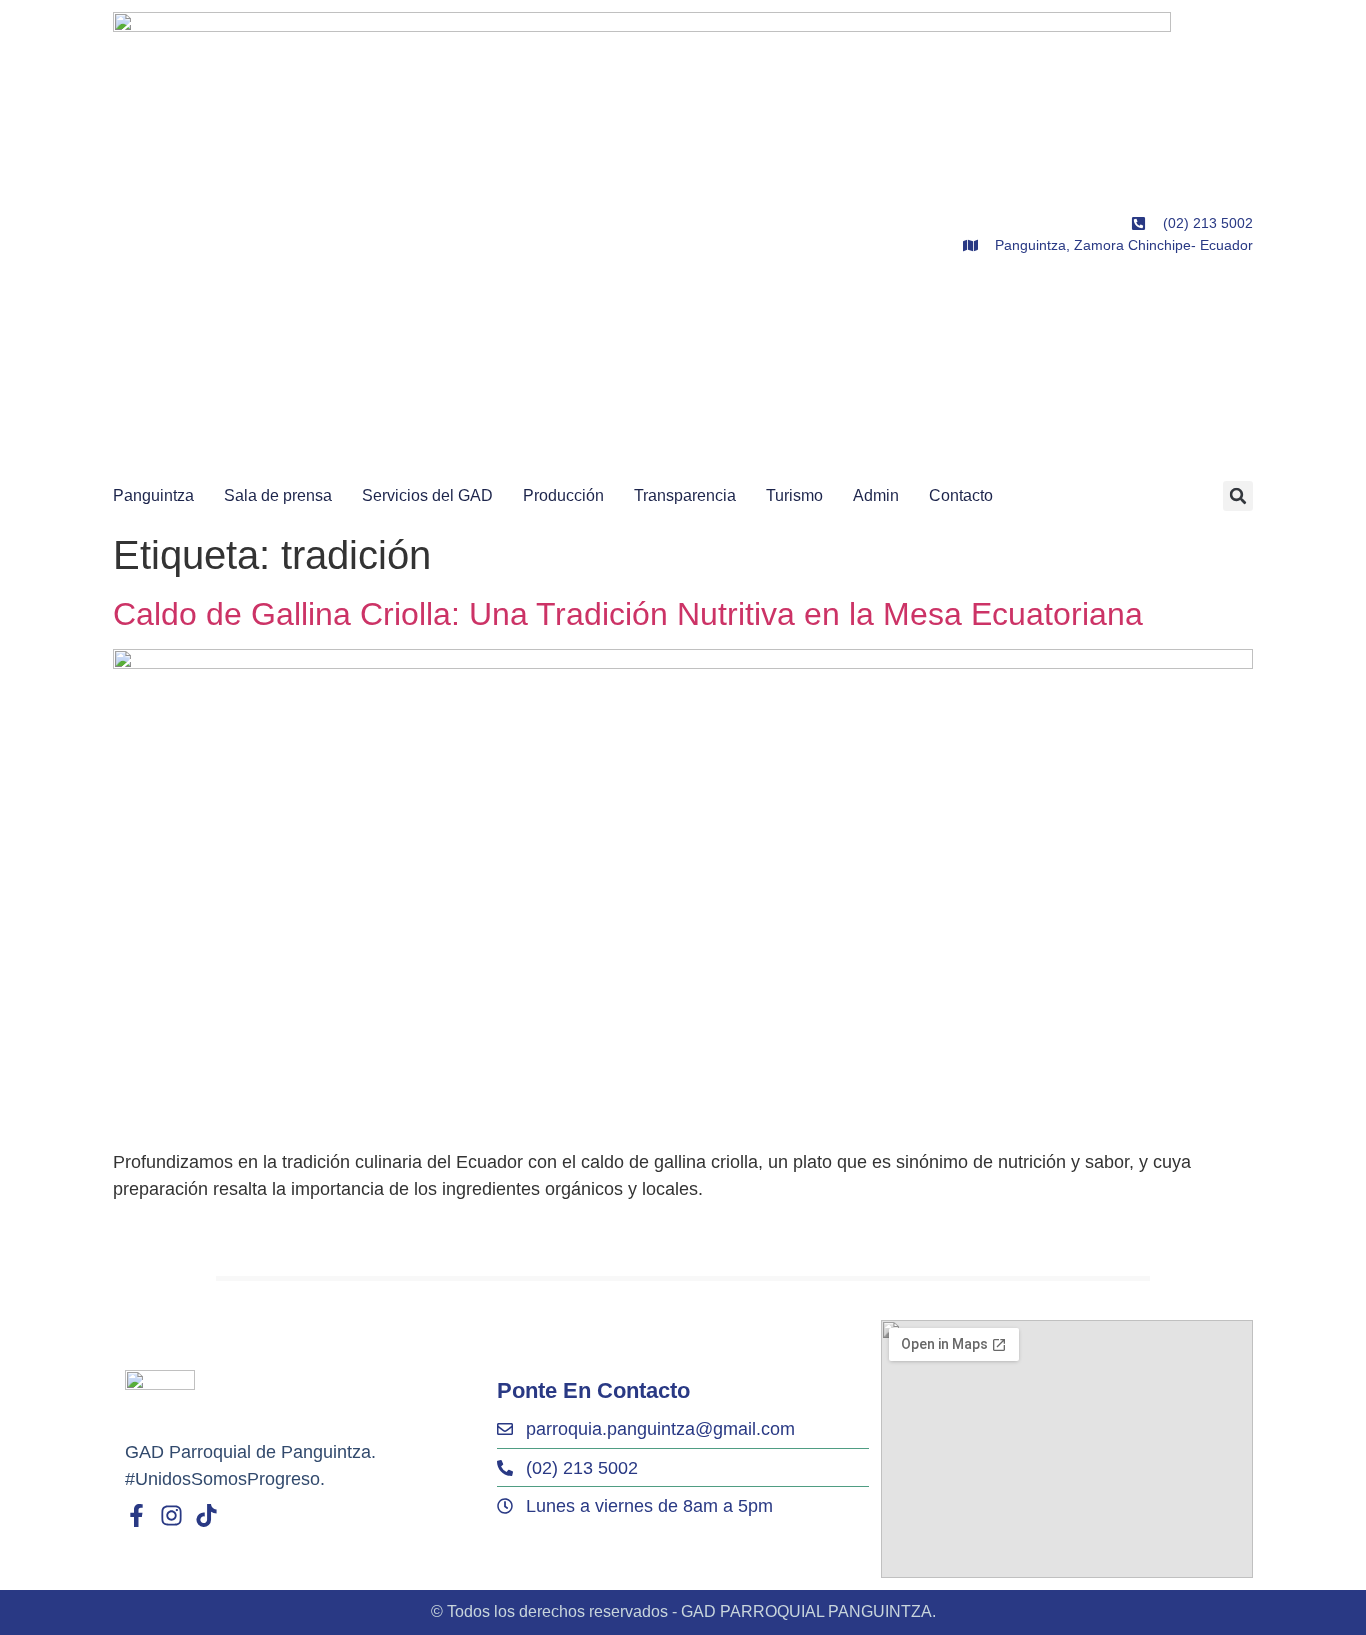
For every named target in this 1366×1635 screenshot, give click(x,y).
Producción (563, 495)
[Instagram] (171, 1515)
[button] (1238, 496)
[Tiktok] (206, 1515)
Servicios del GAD (427, 495)
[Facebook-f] (136, 1515)
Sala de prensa (278, 495)
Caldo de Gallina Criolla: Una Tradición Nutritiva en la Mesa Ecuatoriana (628, 614)
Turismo (794, 495)
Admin (876, 495)
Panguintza (153, 495)
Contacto (961, 495)
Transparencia (685, 495)
